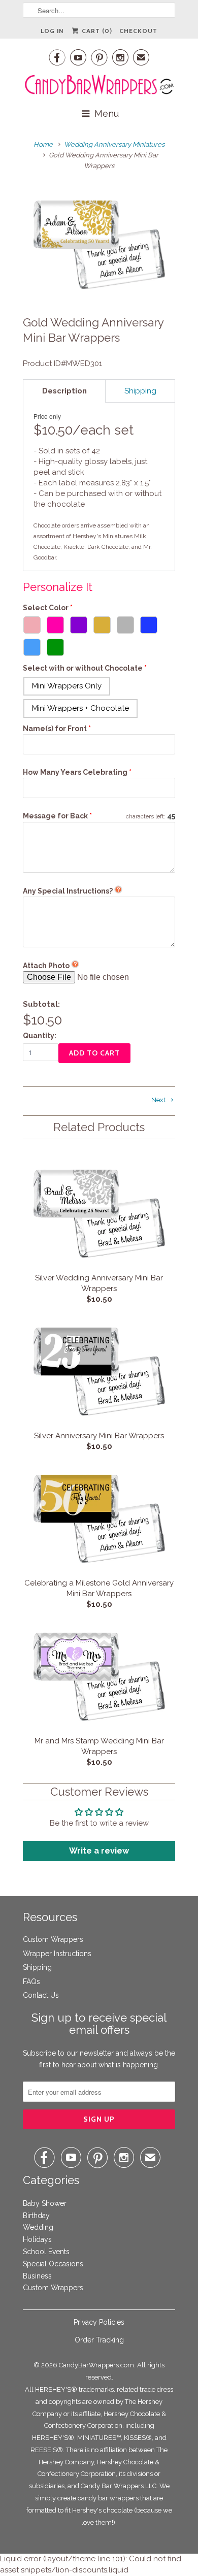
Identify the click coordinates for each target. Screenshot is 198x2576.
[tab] (64, 391)
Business (37, 2276)
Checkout (138, 31)
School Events (46, 2252)
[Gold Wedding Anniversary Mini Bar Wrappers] (99, 244)
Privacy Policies (99, 2322)
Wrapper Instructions (57, 1954)
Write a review (99, 1851)
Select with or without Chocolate (83, 668)
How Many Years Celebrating (75, 772)
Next (159, 1100)
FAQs (31, 1981)
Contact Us (41, 1995)
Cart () (96, 31)
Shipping (37, 1967)
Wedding (38, 2227)
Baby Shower (45, 2203)
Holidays (37, 2239)
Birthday (36, 2216)
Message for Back (57, 816)
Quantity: (40, 1036)
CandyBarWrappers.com (96, 2365)
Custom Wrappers (53, 1939)
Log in (52, 31)
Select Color (46, 608)
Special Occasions (53, 2264)
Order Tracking (99, 2340)
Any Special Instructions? (68, 891)
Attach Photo (46, 966)
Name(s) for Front (55, 729)
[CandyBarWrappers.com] (99, 85)
